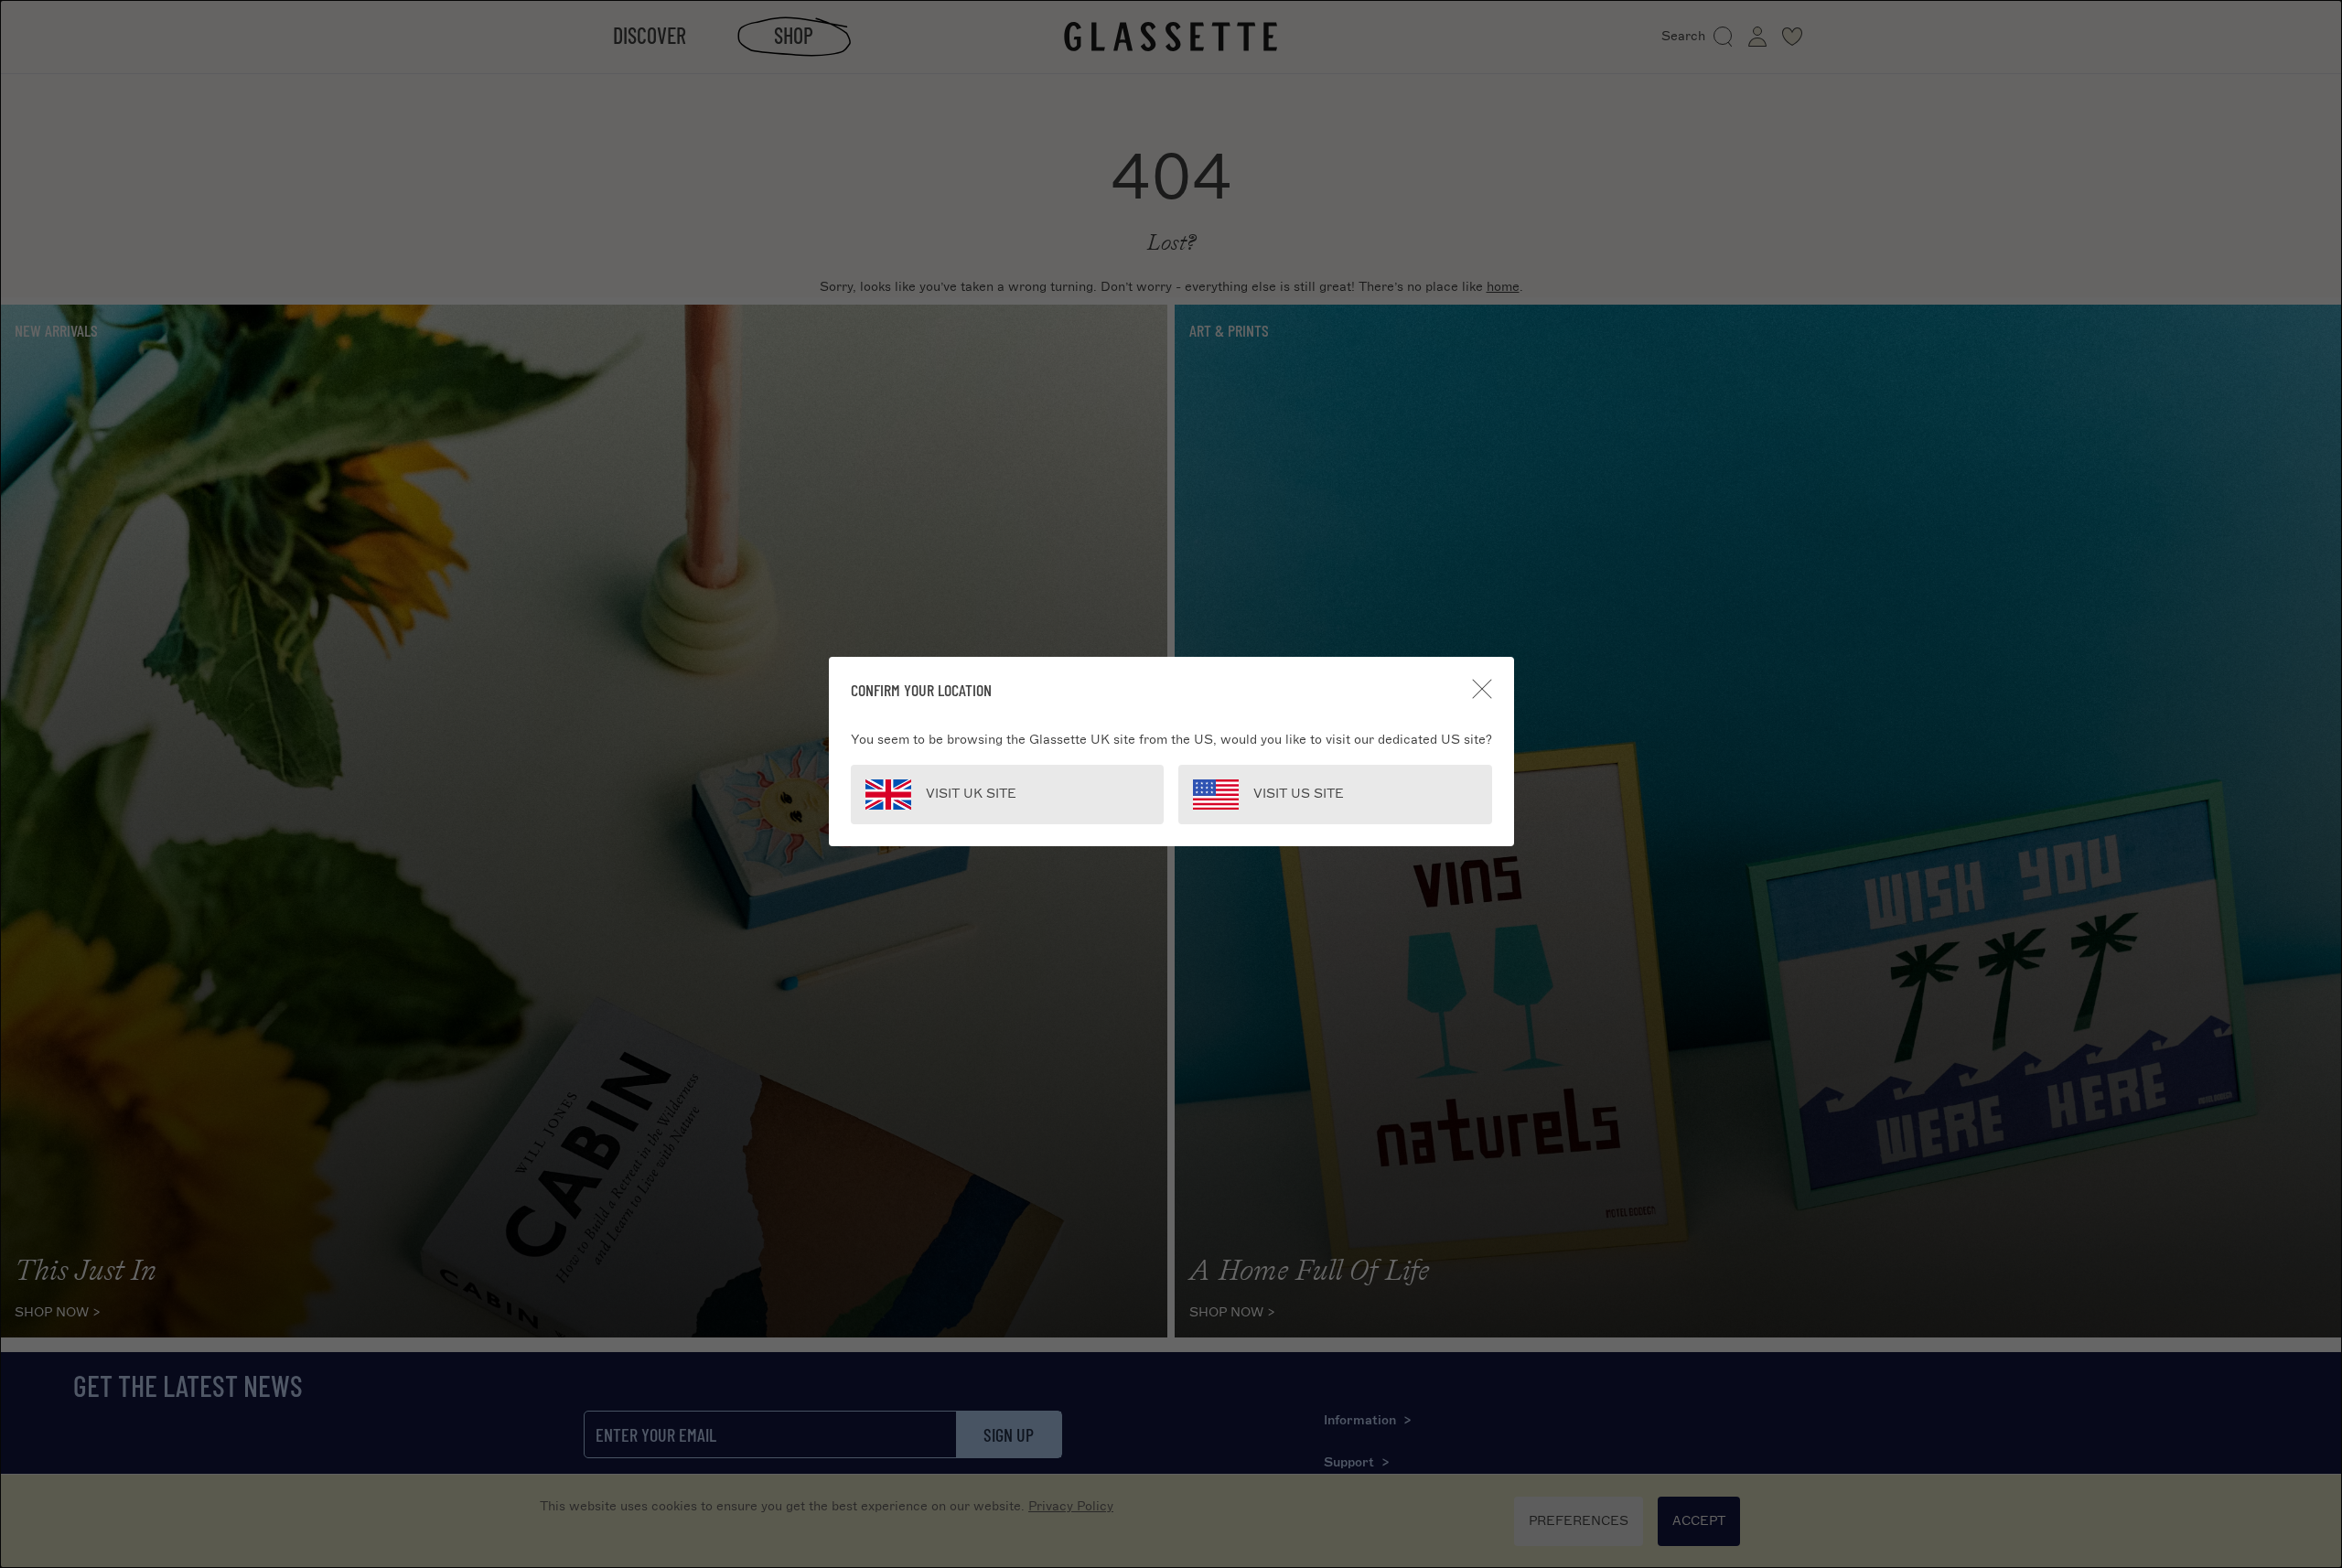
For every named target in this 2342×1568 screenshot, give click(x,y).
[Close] (1482, 689)
